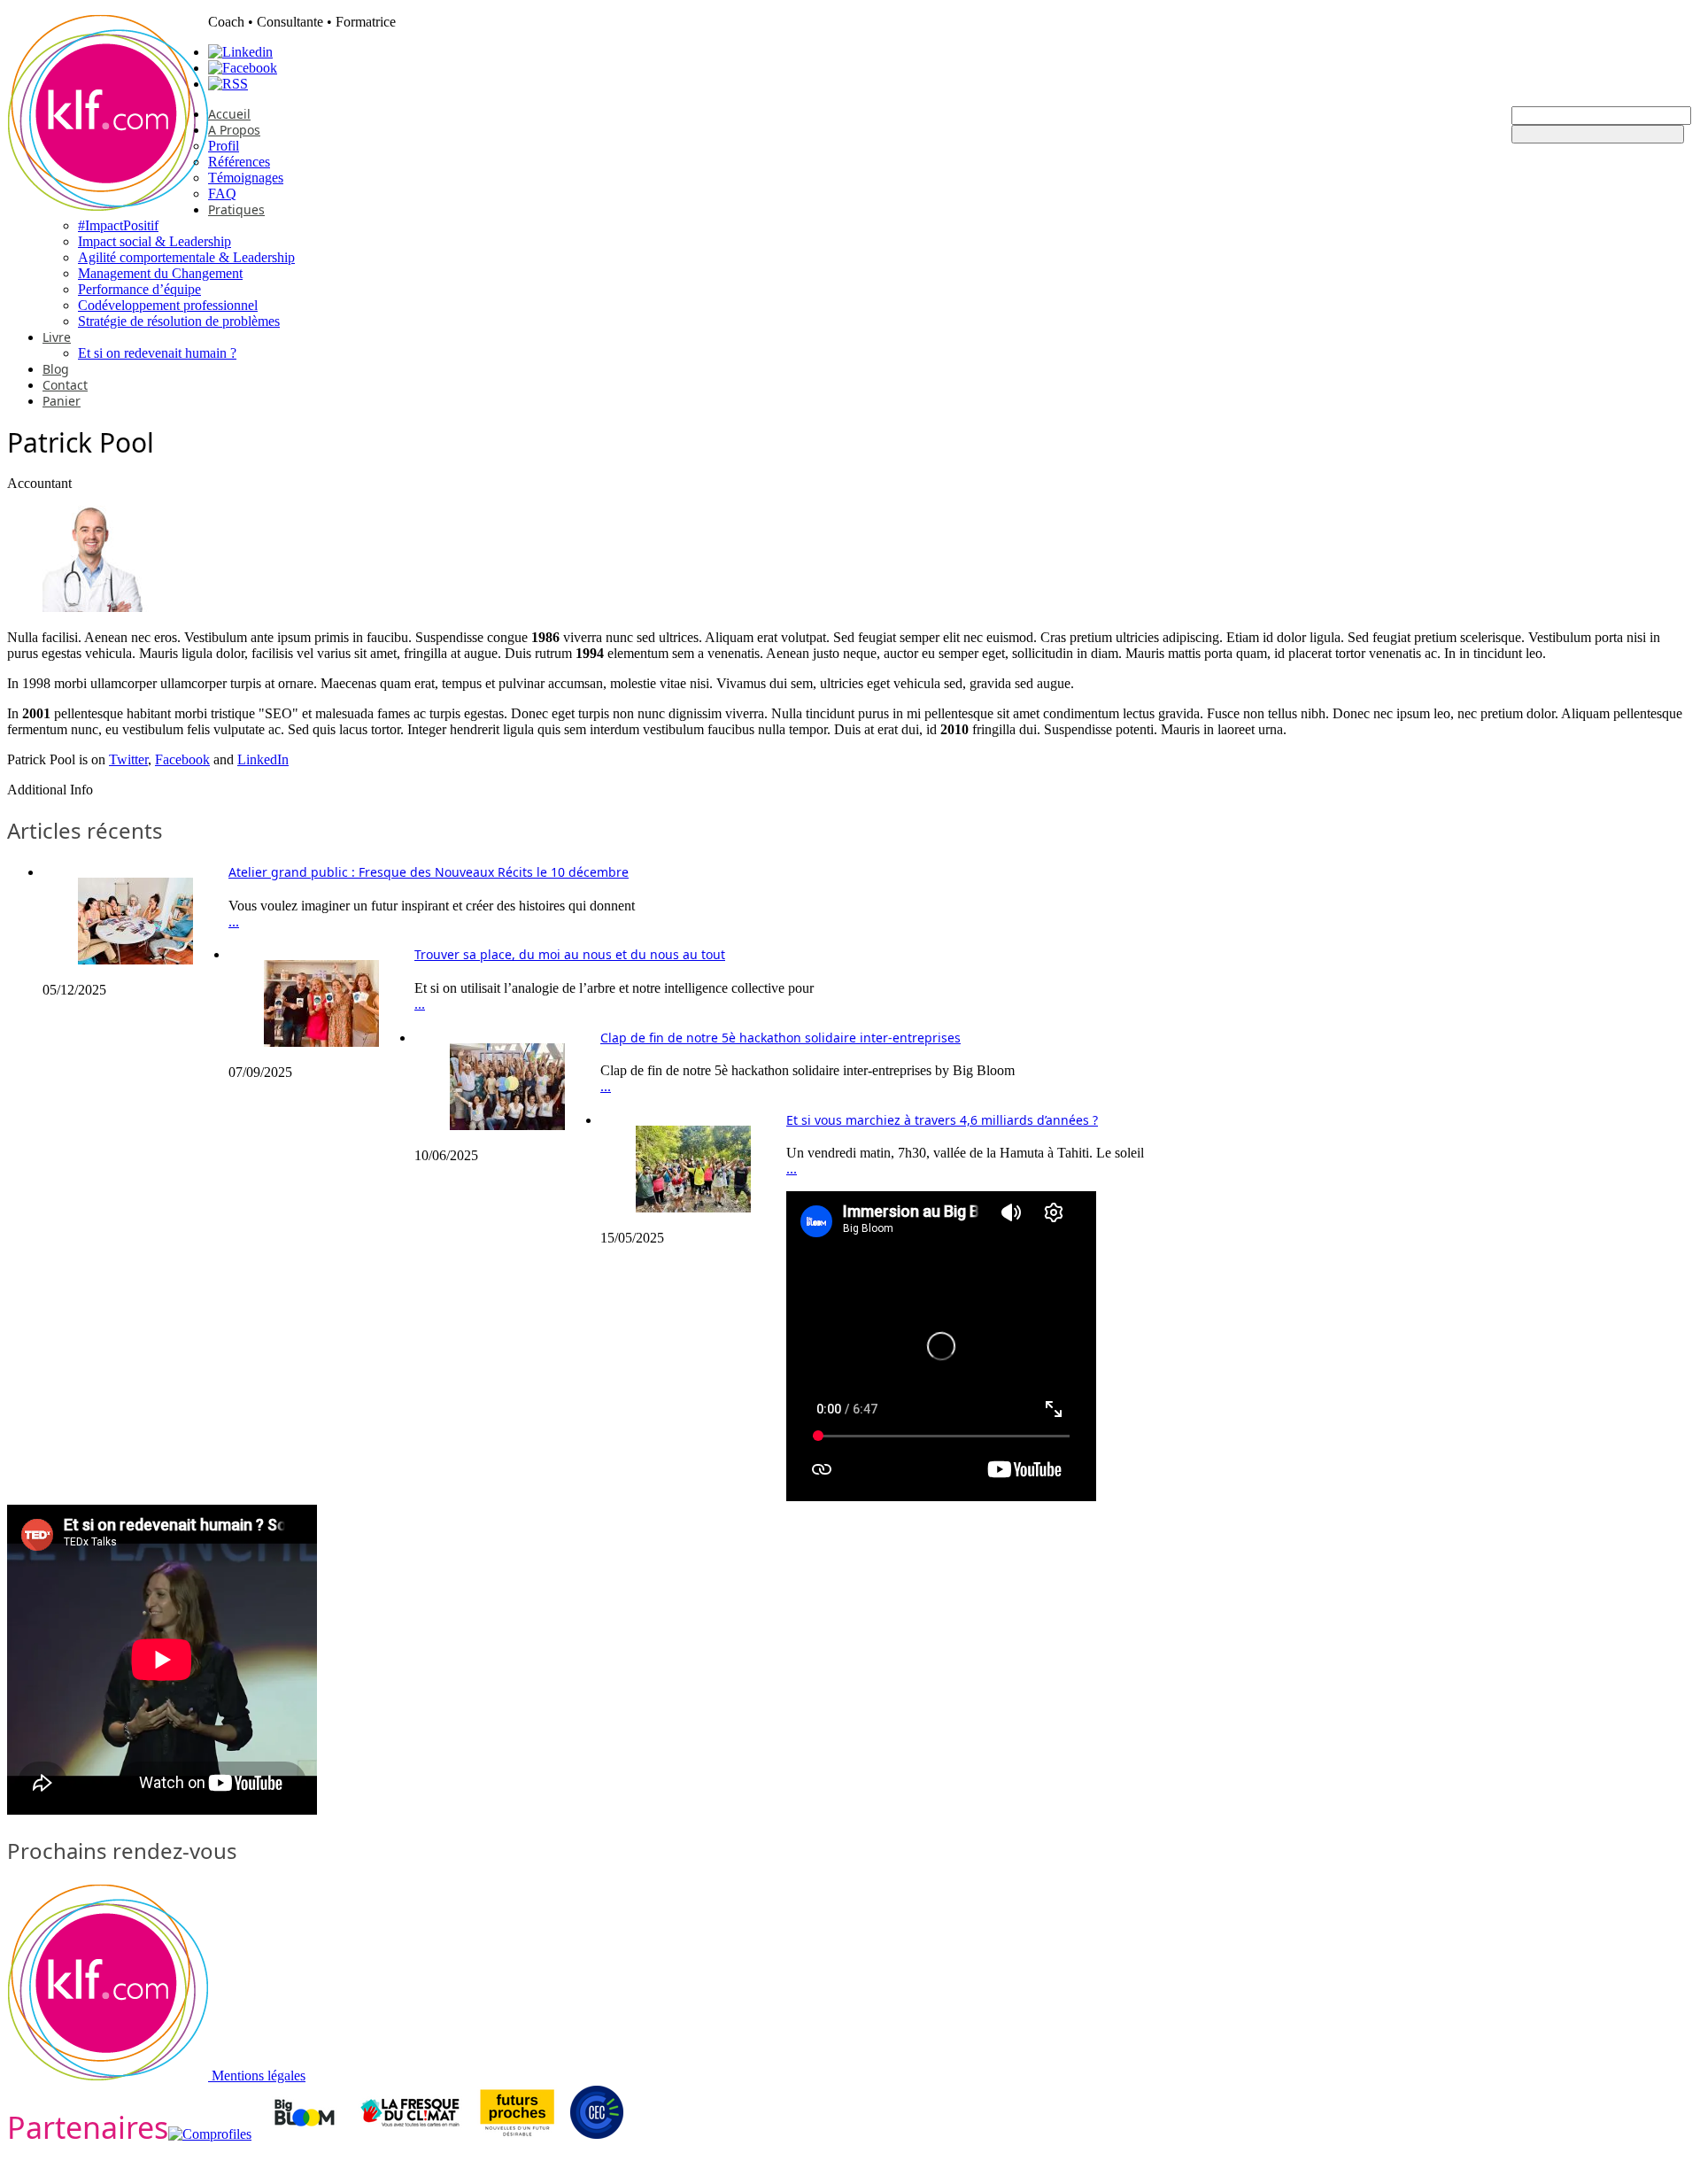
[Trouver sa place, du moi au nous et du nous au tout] (321, 1042)
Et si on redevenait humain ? (157, 353)
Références (239, 162)
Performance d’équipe (139, 289)
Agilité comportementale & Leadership (186, 257)
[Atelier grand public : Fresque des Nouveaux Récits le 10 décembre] (135, 960)
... (234, 922)
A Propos (234, 130)
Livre (57, 337)
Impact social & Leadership (155, 241)
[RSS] (228, 84)
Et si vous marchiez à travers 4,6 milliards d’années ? (942, 1120)
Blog (56, 369)
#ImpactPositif (118, 225)
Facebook (182, 759)
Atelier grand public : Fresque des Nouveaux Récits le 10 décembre (429, 872)
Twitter (128, 759)
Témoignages (246, 178)
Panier (62, 401)
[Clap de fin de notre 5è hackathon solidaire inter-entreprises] (507, 1125)
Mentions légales (259, 2076)
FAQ (222, 194)
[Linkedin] (240, 52)
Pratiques (236, 209)
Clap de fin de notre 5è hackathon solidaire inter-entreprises (780, 1038)
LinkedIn (263, 759)
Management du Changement (160, 273)
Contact (65, 385)
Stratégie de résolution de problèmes (179, 321)
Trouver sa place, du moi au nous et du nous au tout (570, 954)
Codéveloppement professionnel (168, 305)
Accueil (229, 114)
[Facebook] (243, 68)
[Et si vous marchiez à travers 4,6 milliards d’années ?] (693, 1208)
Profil (224, 146)
